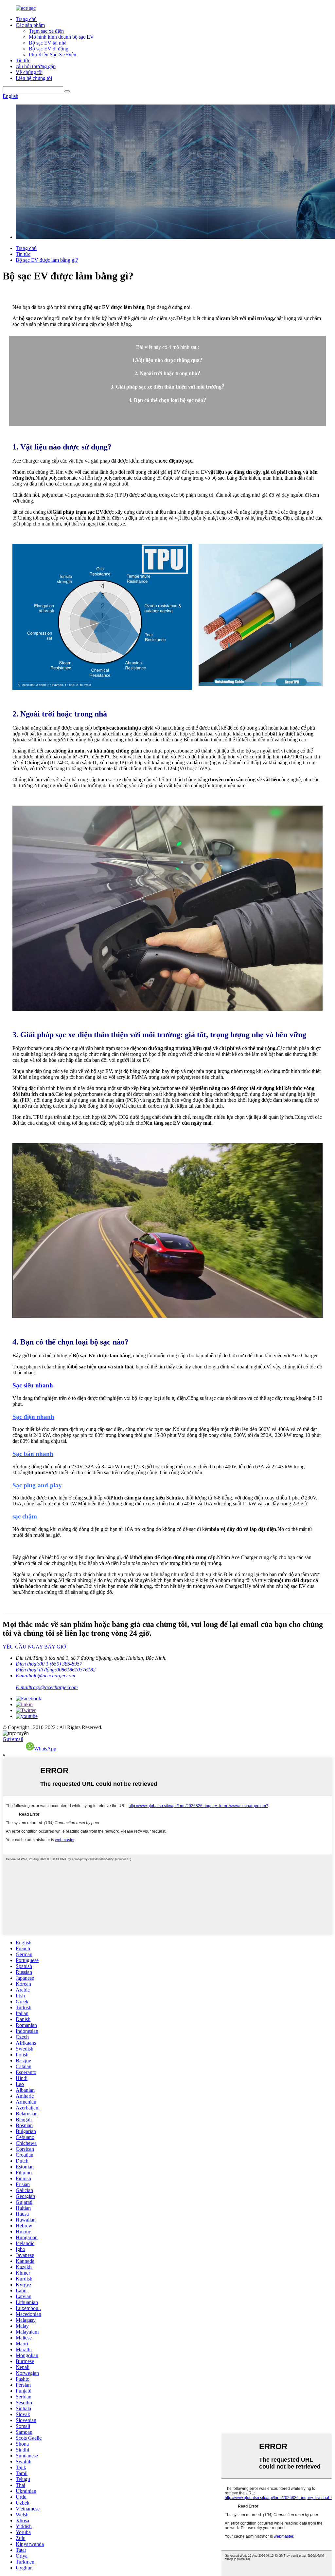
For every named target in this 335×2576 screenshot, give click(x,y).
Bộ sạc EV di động (49, 49)
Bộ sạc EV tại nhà (48, 43)
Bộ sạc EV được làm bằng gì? (47, 260)
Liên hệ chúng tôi (34, 78)
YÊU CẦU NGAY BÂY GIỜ (34, 1647)
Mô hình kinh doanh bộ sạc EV (61, 37)
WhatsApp (45, 1749)
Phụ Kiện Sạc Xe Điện (53, 55)
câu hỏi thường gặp (36, 66)
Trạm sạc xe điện (46, 31)
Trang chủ (26, 19)
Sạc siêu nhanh (33, 1385)
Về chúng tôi (29, 72)
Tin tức (23, 60)
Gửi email (13, 1739)
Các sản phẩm (30, 25)
